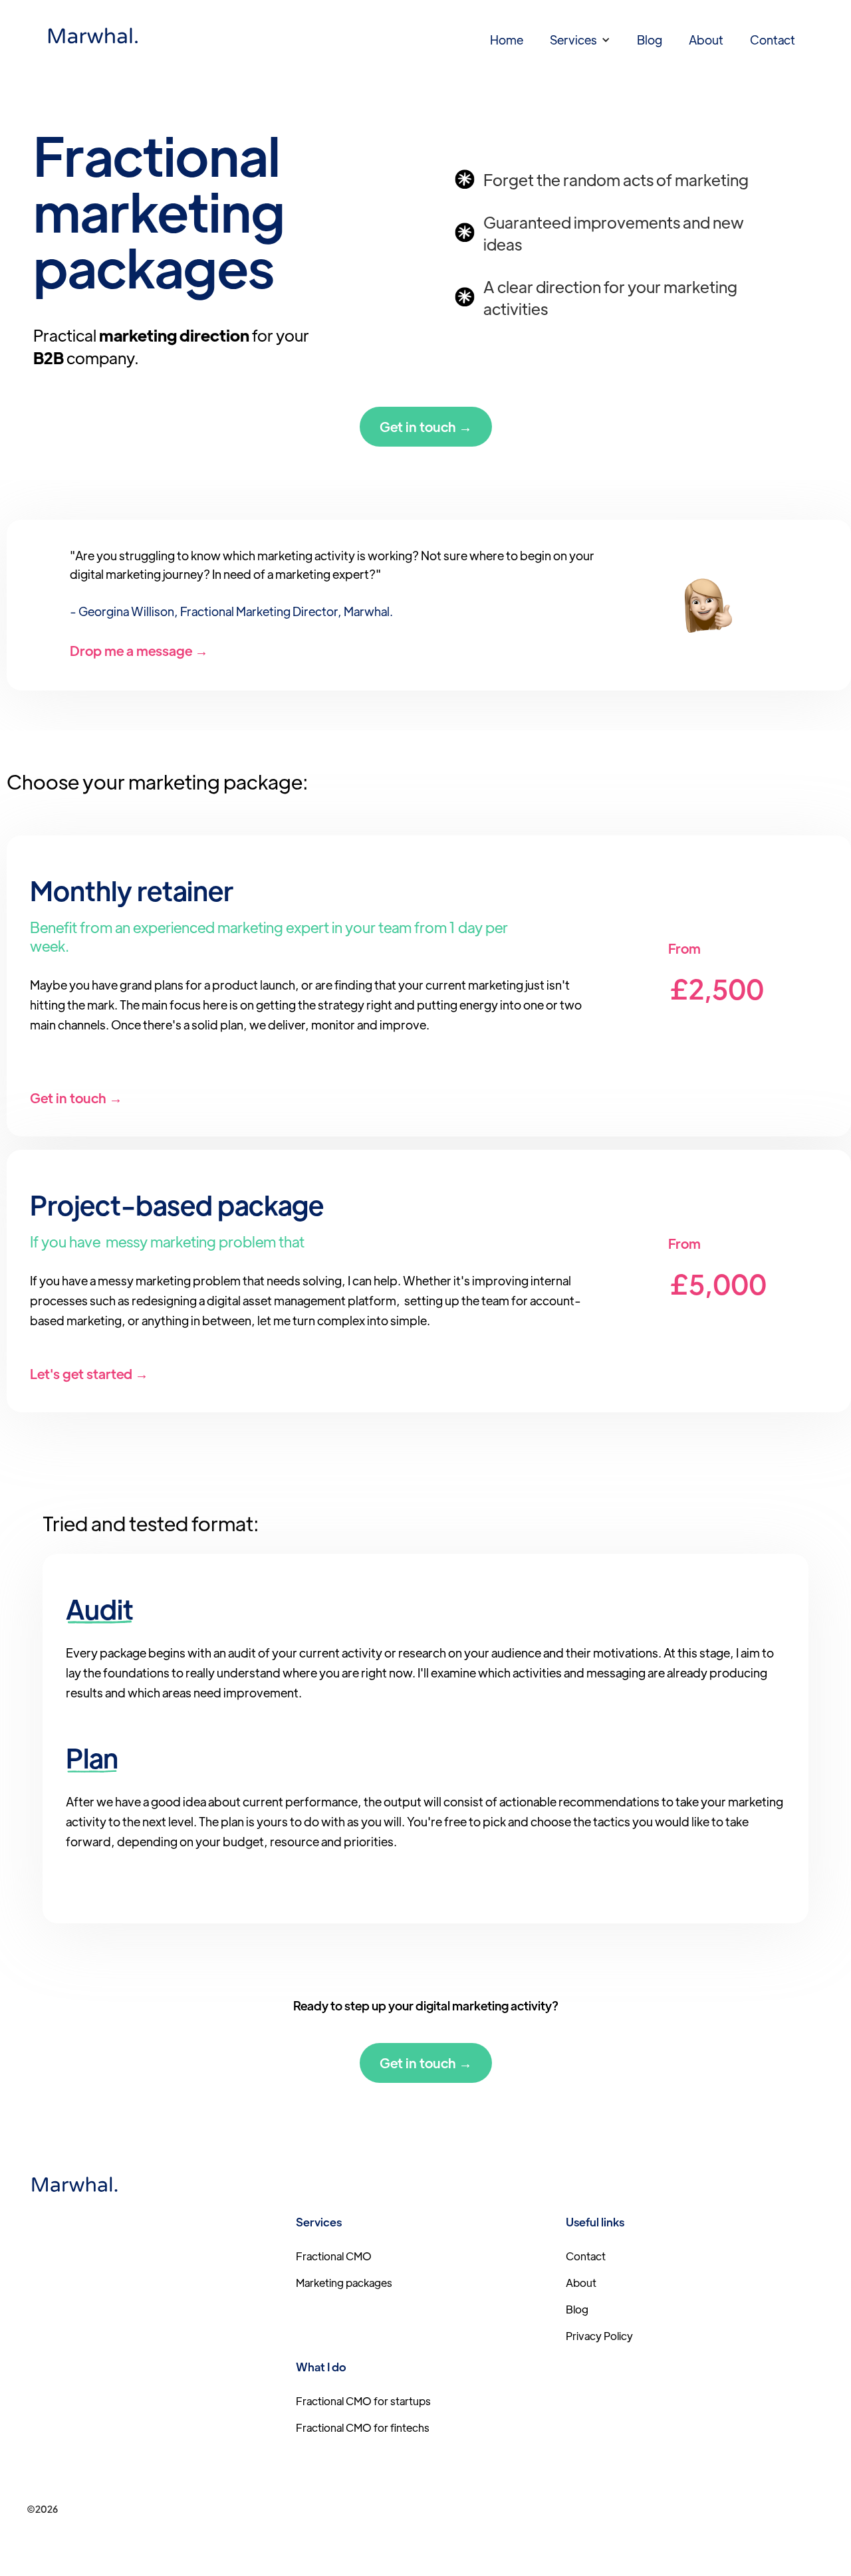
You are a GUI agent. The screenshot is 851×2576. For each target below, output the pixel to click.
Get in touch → (426, 426)
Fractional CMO (334, 2256)
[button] (580, 40)
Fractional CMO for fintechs (363, 2427)
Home (507, 40)
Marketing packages (344, 2283)
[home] (93, 37)
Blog (650, 40)
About (706, 40)
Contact (773, 40)
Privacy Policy (599, 2336)
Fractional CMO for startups (363, 2401)
